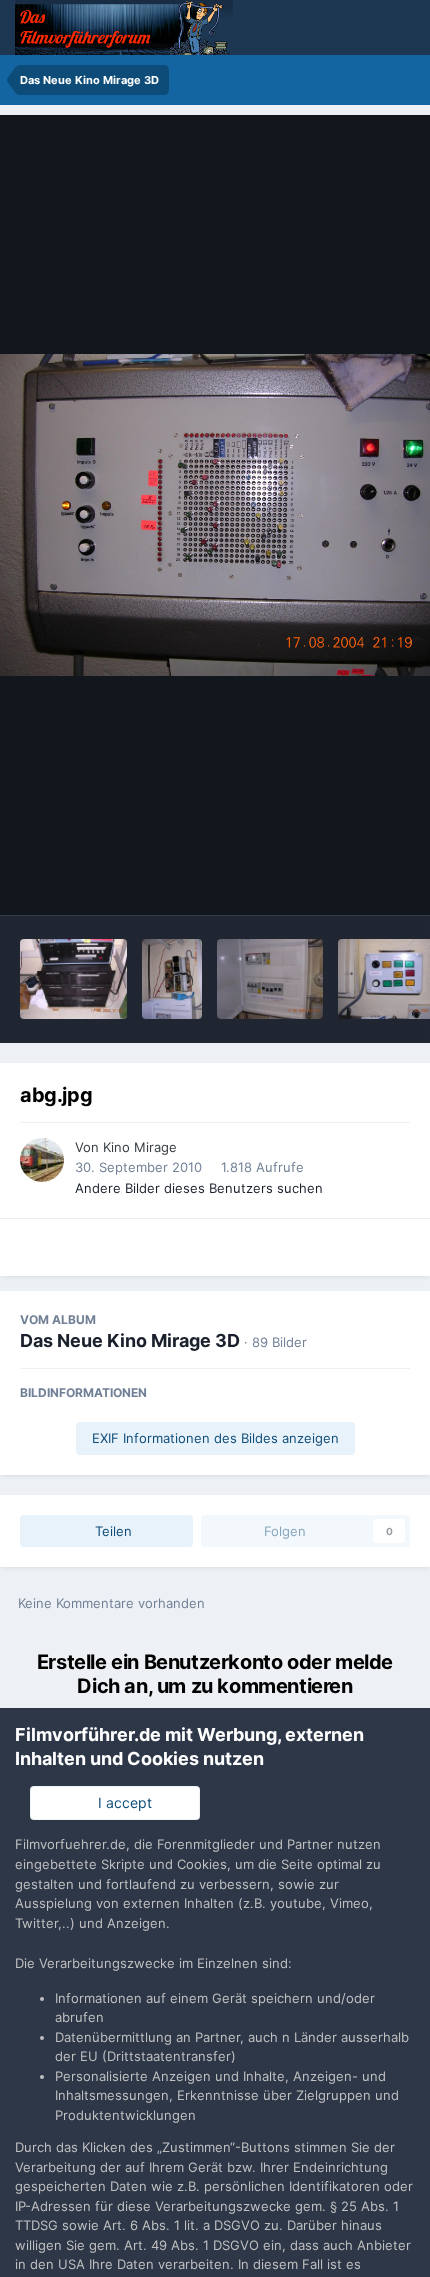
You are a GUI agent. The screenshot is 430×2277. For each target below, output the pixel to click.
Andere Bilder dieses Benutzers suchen (199, 1188)
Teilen (111, 1531)
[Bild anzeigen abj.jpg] (172, 979)
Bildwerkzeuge (336, 879)
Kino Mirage (140, 1147)
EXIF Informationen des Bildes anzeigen (215, 1438)
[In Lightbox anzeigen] (215, 515)
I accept (121, 1802)
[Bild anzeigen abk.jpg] (73, 979)
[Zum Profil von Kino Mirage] (42, 1160)
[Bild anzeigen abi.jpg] (270, 979)
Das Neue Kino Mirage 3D (130, 1340)
